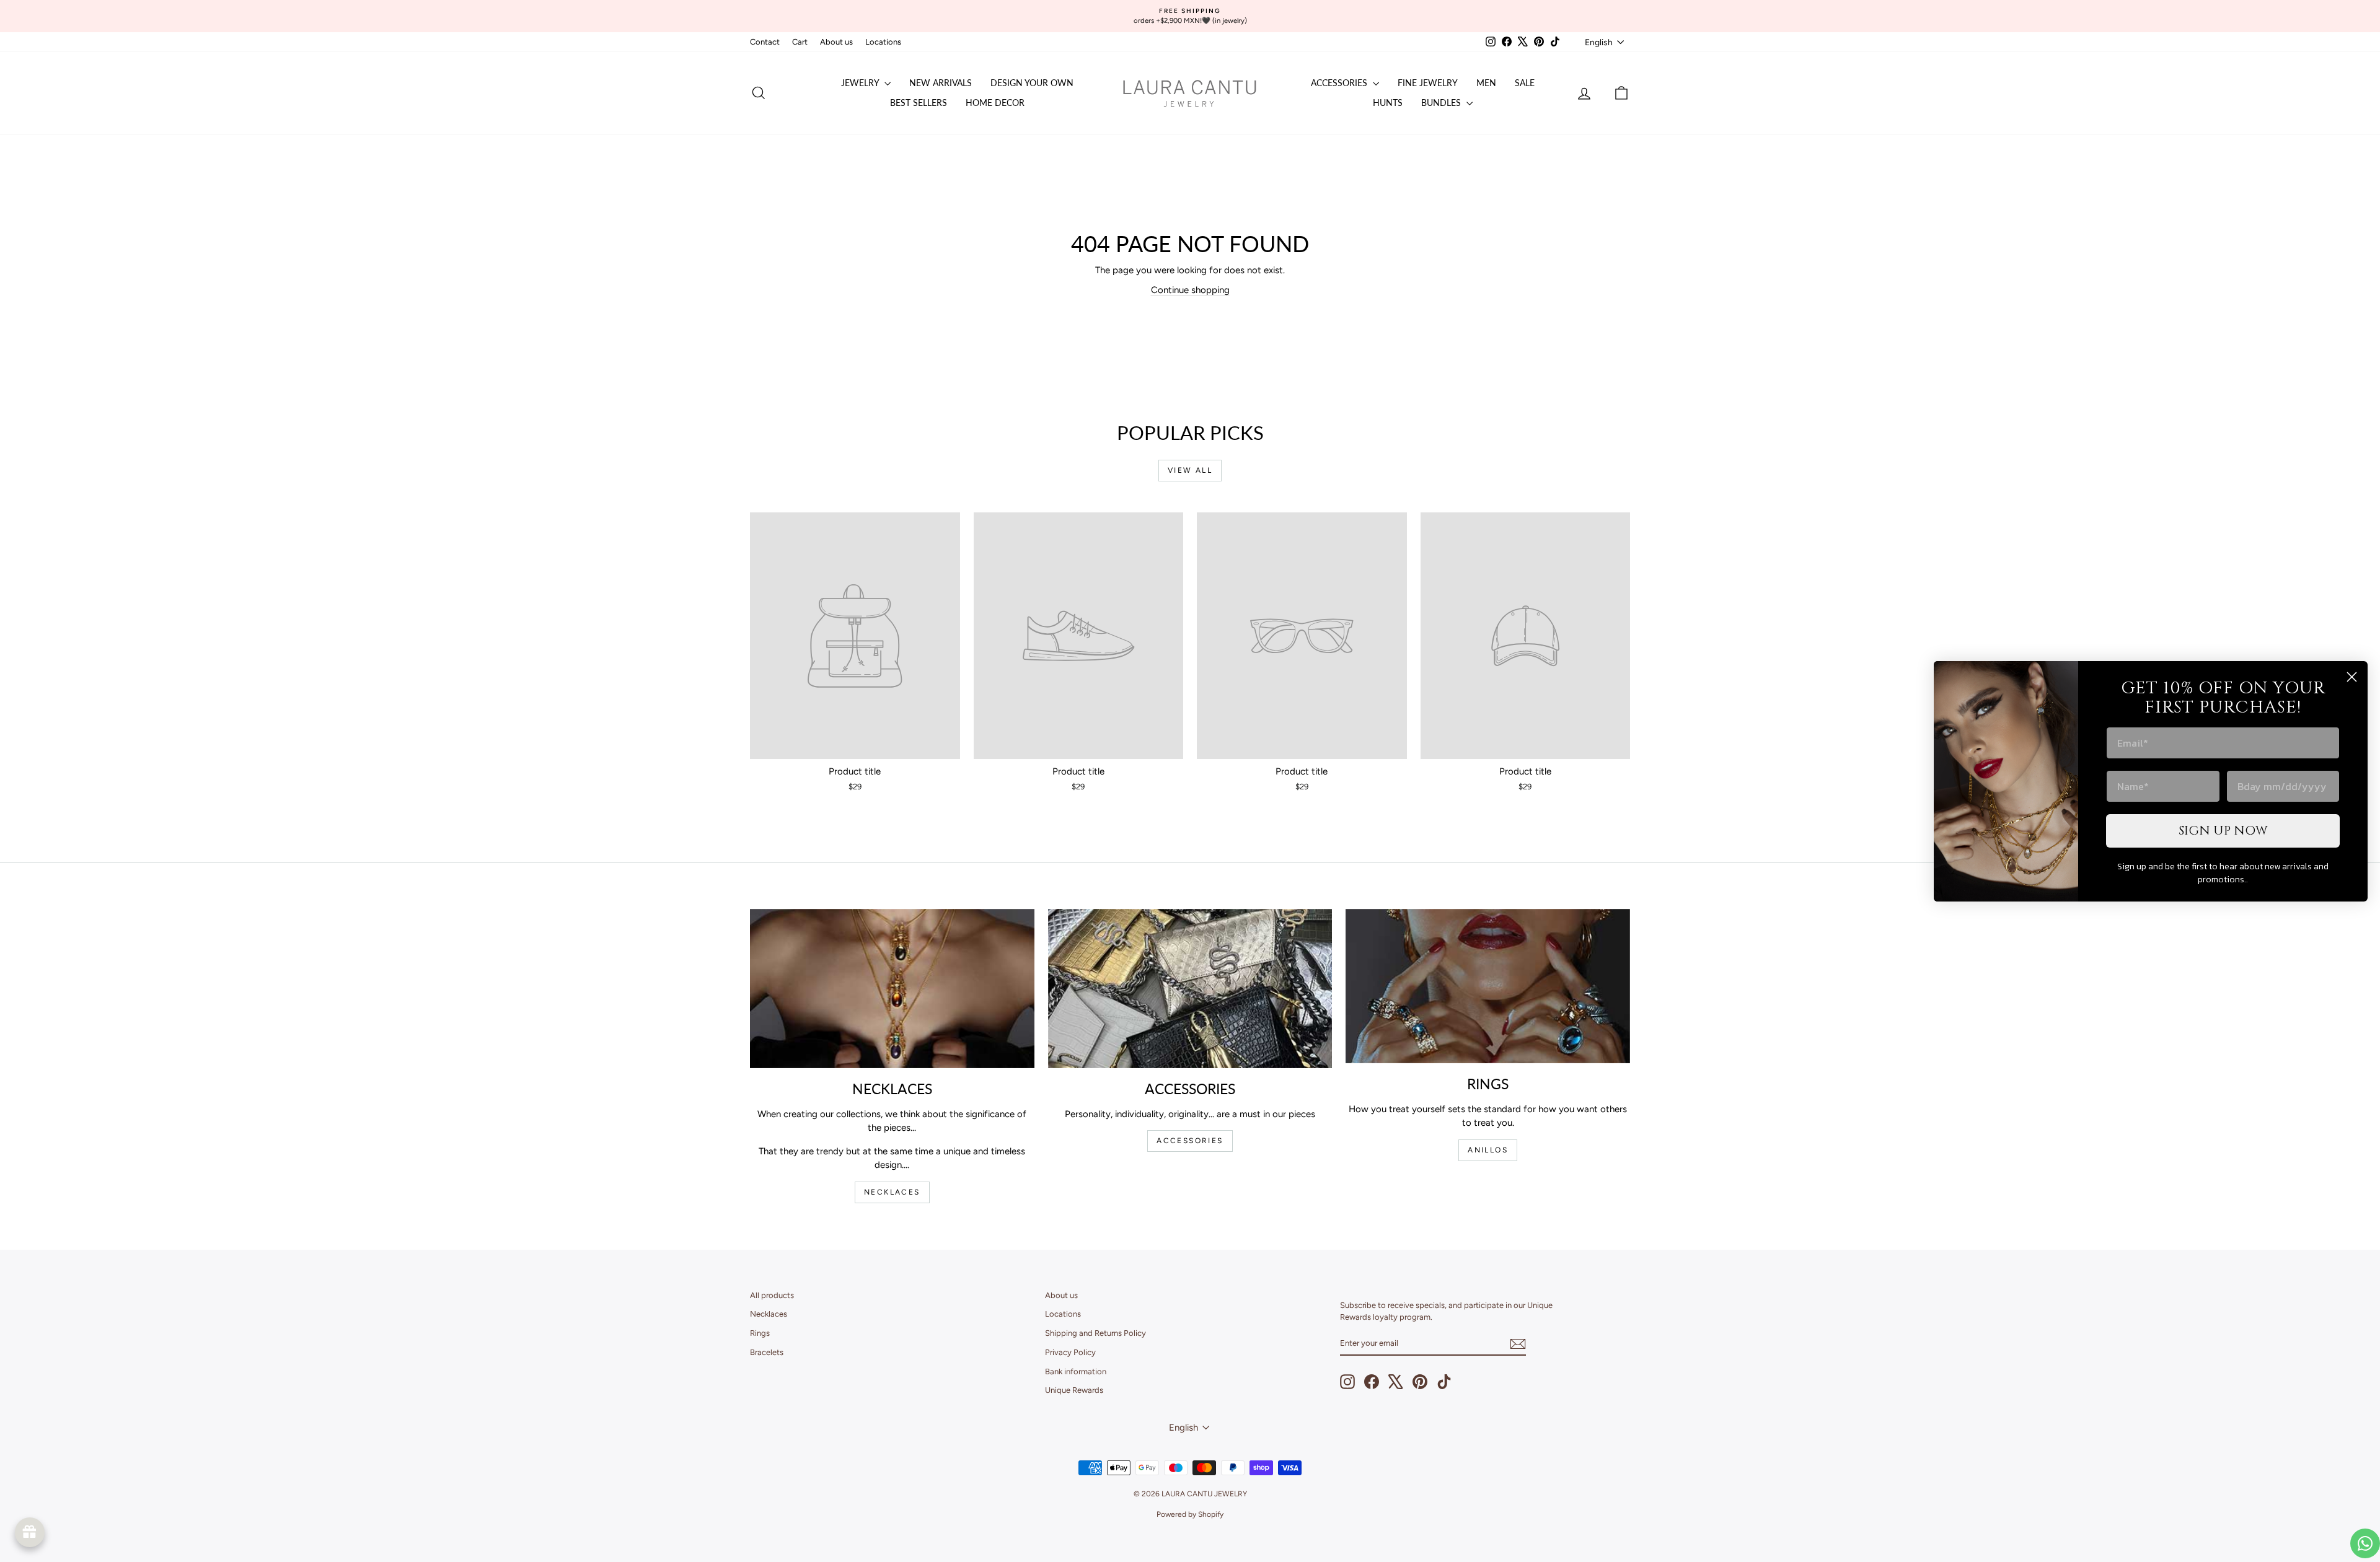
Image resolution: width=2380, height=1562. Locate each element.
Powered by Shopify (1190, 1514)
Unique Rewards (1074, 1390)
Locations (883, 42)
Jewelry (861, 83)
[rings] (1488, 986)
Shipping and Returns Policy (1095, 1333)
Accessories (1340, 83)
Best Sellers (919, 103)
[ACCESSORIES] (1190, 989)
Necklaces (769, 1314)
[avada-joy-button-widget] (30, 1532)
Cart (800, 42)
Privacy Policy (1070, 1352)
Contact (765, 42)
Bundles (1442, 103)
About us (836, 42)
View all (1190, 470)
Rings (760, 1333)
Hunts (1388, 103)
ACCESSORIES (1190, 1141)
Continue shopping (1190, 290)
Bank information (1076, 1371)
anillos (1488, 1150)
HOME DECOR (995, 103)
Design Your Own (1032, 83)
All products (772, 1295)
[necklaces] (892, 989)
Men (1486, 83)
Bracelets (767, 1352)
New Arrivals (941, 83)
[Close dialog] (2352, 677)
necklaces (892, 1192)
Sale (1525, 83)
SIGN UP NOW (2223, 831)
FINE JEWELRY (1428, 83)
